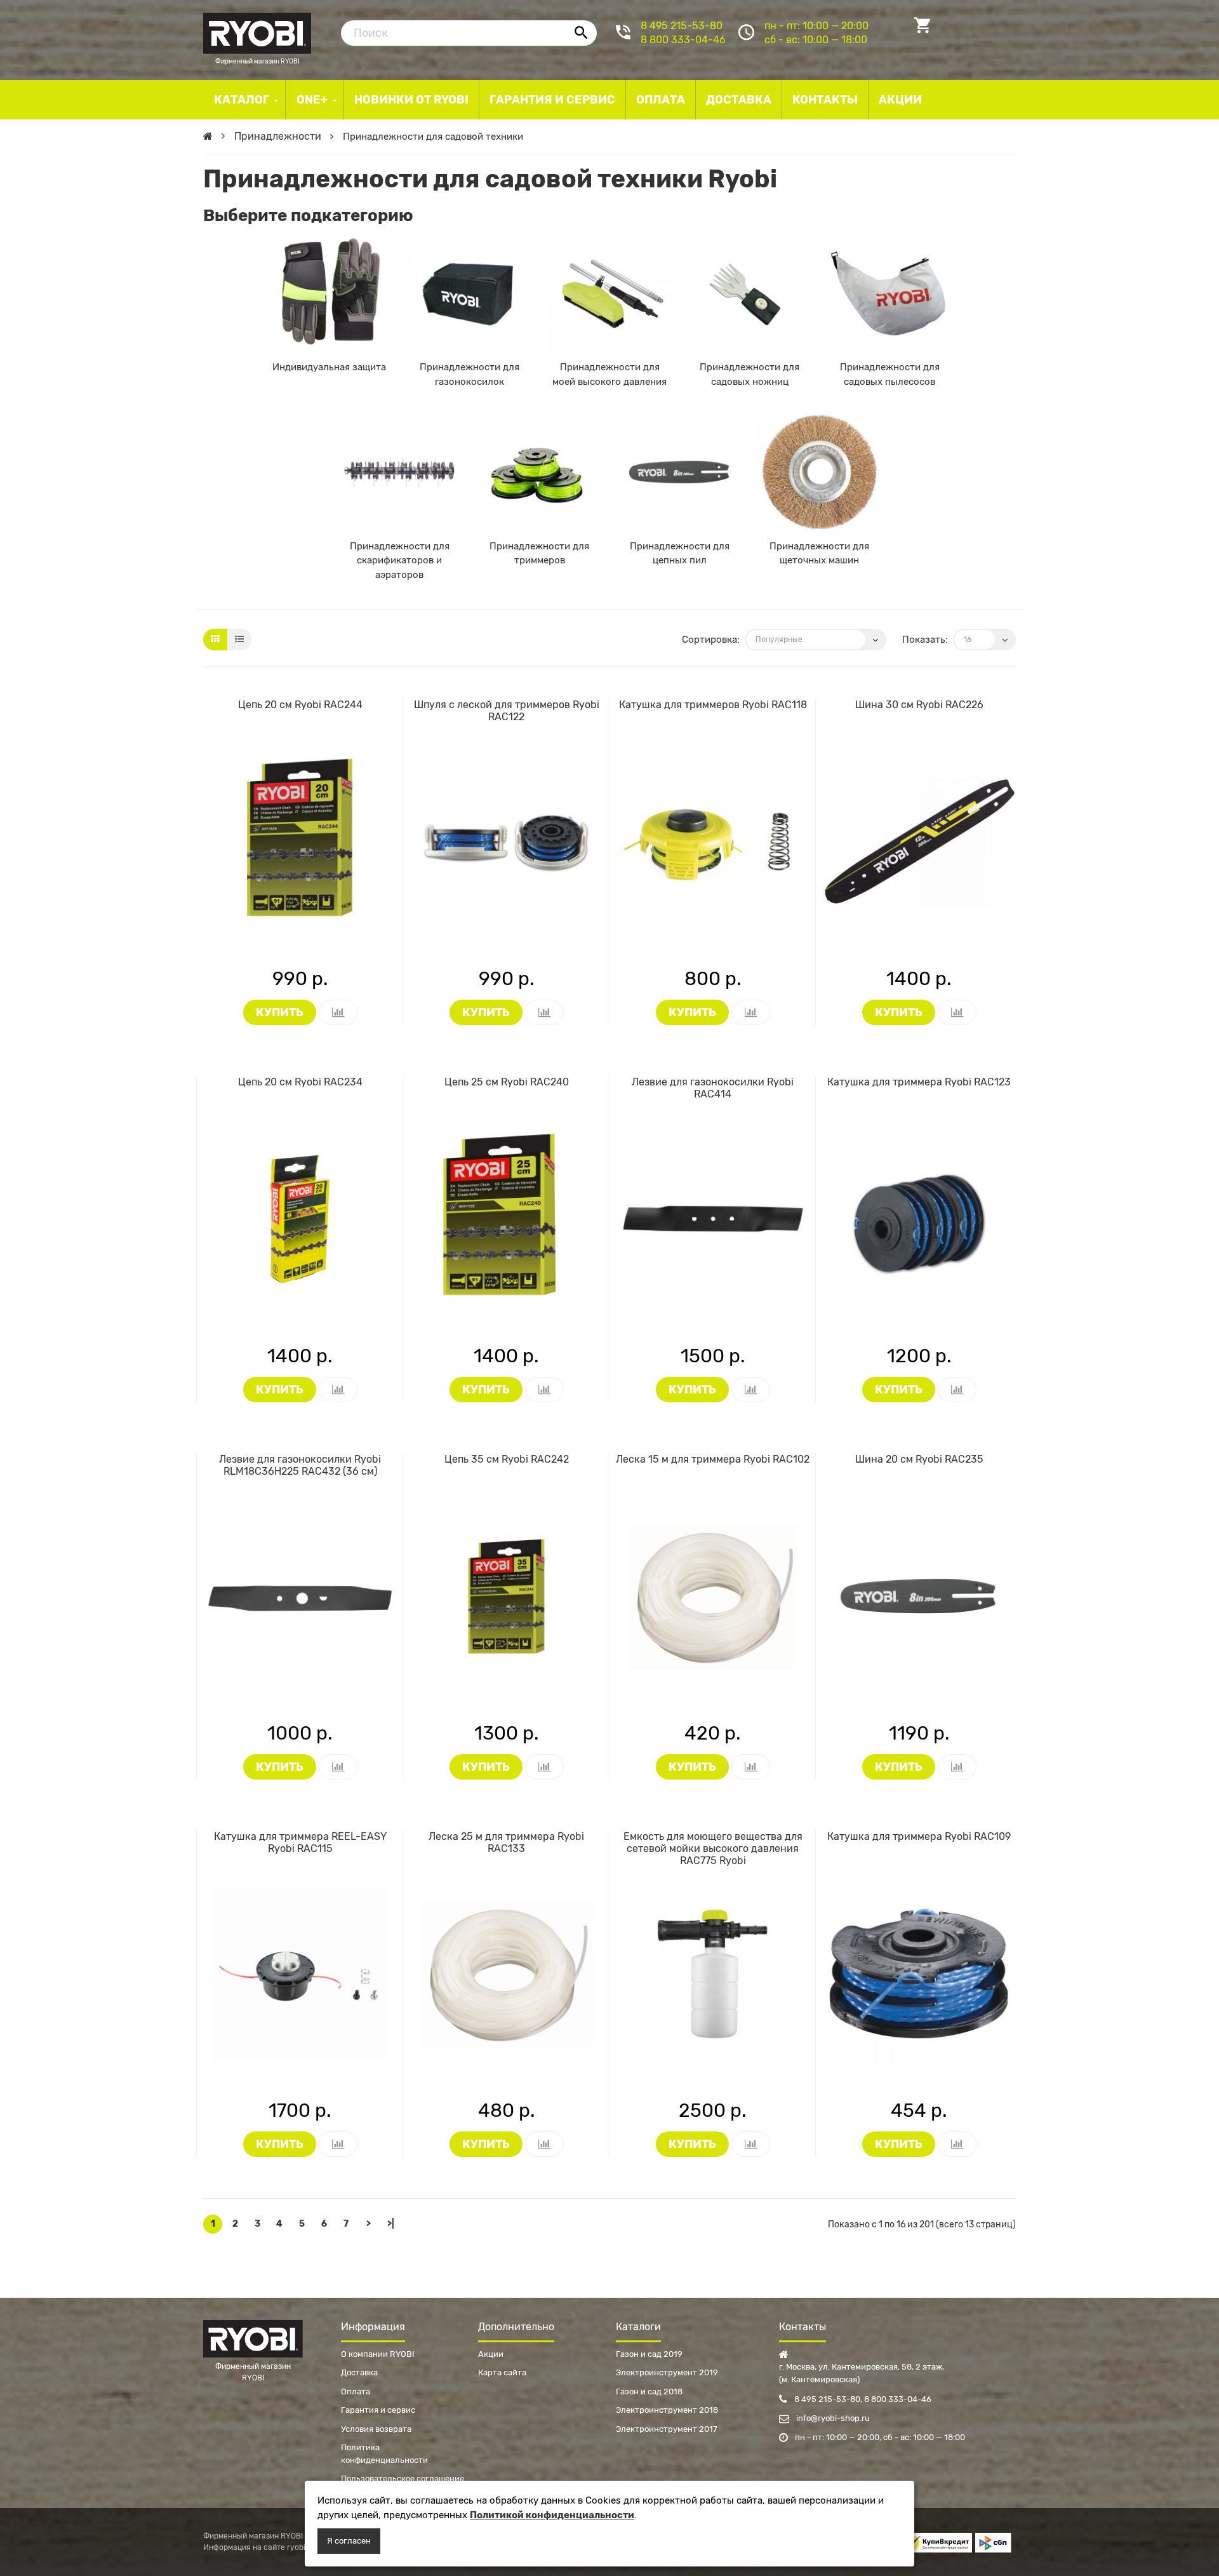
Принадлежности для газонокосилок (470, 374)
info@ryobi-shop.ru (832, 2418)
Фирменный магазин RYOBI (257, 32)
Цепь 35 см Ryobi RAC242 (507, 1459)
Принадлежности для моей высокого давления (609, 374)
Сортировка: (711, 640)
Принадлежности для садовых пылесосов (890, 374)
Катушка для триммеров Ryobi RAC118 (713, 705)
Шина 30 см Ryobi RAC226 (919, 705)
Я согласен (349, 2541)
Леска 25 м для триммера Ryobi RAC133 (506, 1842)
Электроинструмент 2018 (667, 2410)
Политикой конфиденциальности (552, 2515)
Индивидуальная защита (329, 367)
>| (391, 2224)
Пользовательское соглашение (403, 2479)
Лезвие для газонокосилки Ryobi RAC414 (713, 1088)
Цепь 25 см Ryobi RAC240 (507, 1082)
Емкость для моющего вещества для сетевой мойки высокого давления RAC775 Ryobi (713, 1848)
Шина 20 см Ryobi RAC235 (919, 1459)
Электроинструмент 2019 (667, 2372)
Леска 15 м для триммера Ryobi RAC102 (713, 1459)
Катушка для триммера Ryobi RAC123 (919, 1082)
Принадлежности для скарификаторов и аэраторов (400, 560)
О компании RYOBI (378, 2354)
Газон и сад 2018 (649, 2392)
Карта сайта (502, 2372)
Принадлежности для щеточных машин (819, 553)
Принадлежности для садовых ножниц (749, 374)
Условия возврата (376, 2429)
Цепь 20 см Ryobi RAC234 (300, 1082)
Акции (491, 2354)
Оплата (356, 2392)
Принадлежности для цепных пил (680, 553)
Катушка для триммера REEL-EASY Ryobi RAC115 (300, 1842)
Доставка (359, 2372)
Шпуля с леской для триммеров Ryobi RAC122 (507, 711)
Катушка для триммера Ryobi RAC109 (919, 1836)
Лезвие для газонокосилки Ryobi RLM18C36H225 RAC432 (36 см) (300, 1465)
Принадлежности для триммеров (539, 553)
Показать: (925, 640)
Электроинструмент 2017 (667, 2429)
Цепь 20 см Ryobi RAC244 (300, 705)
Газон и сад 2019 (649, 2354)
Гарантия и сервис (378, 2410)
